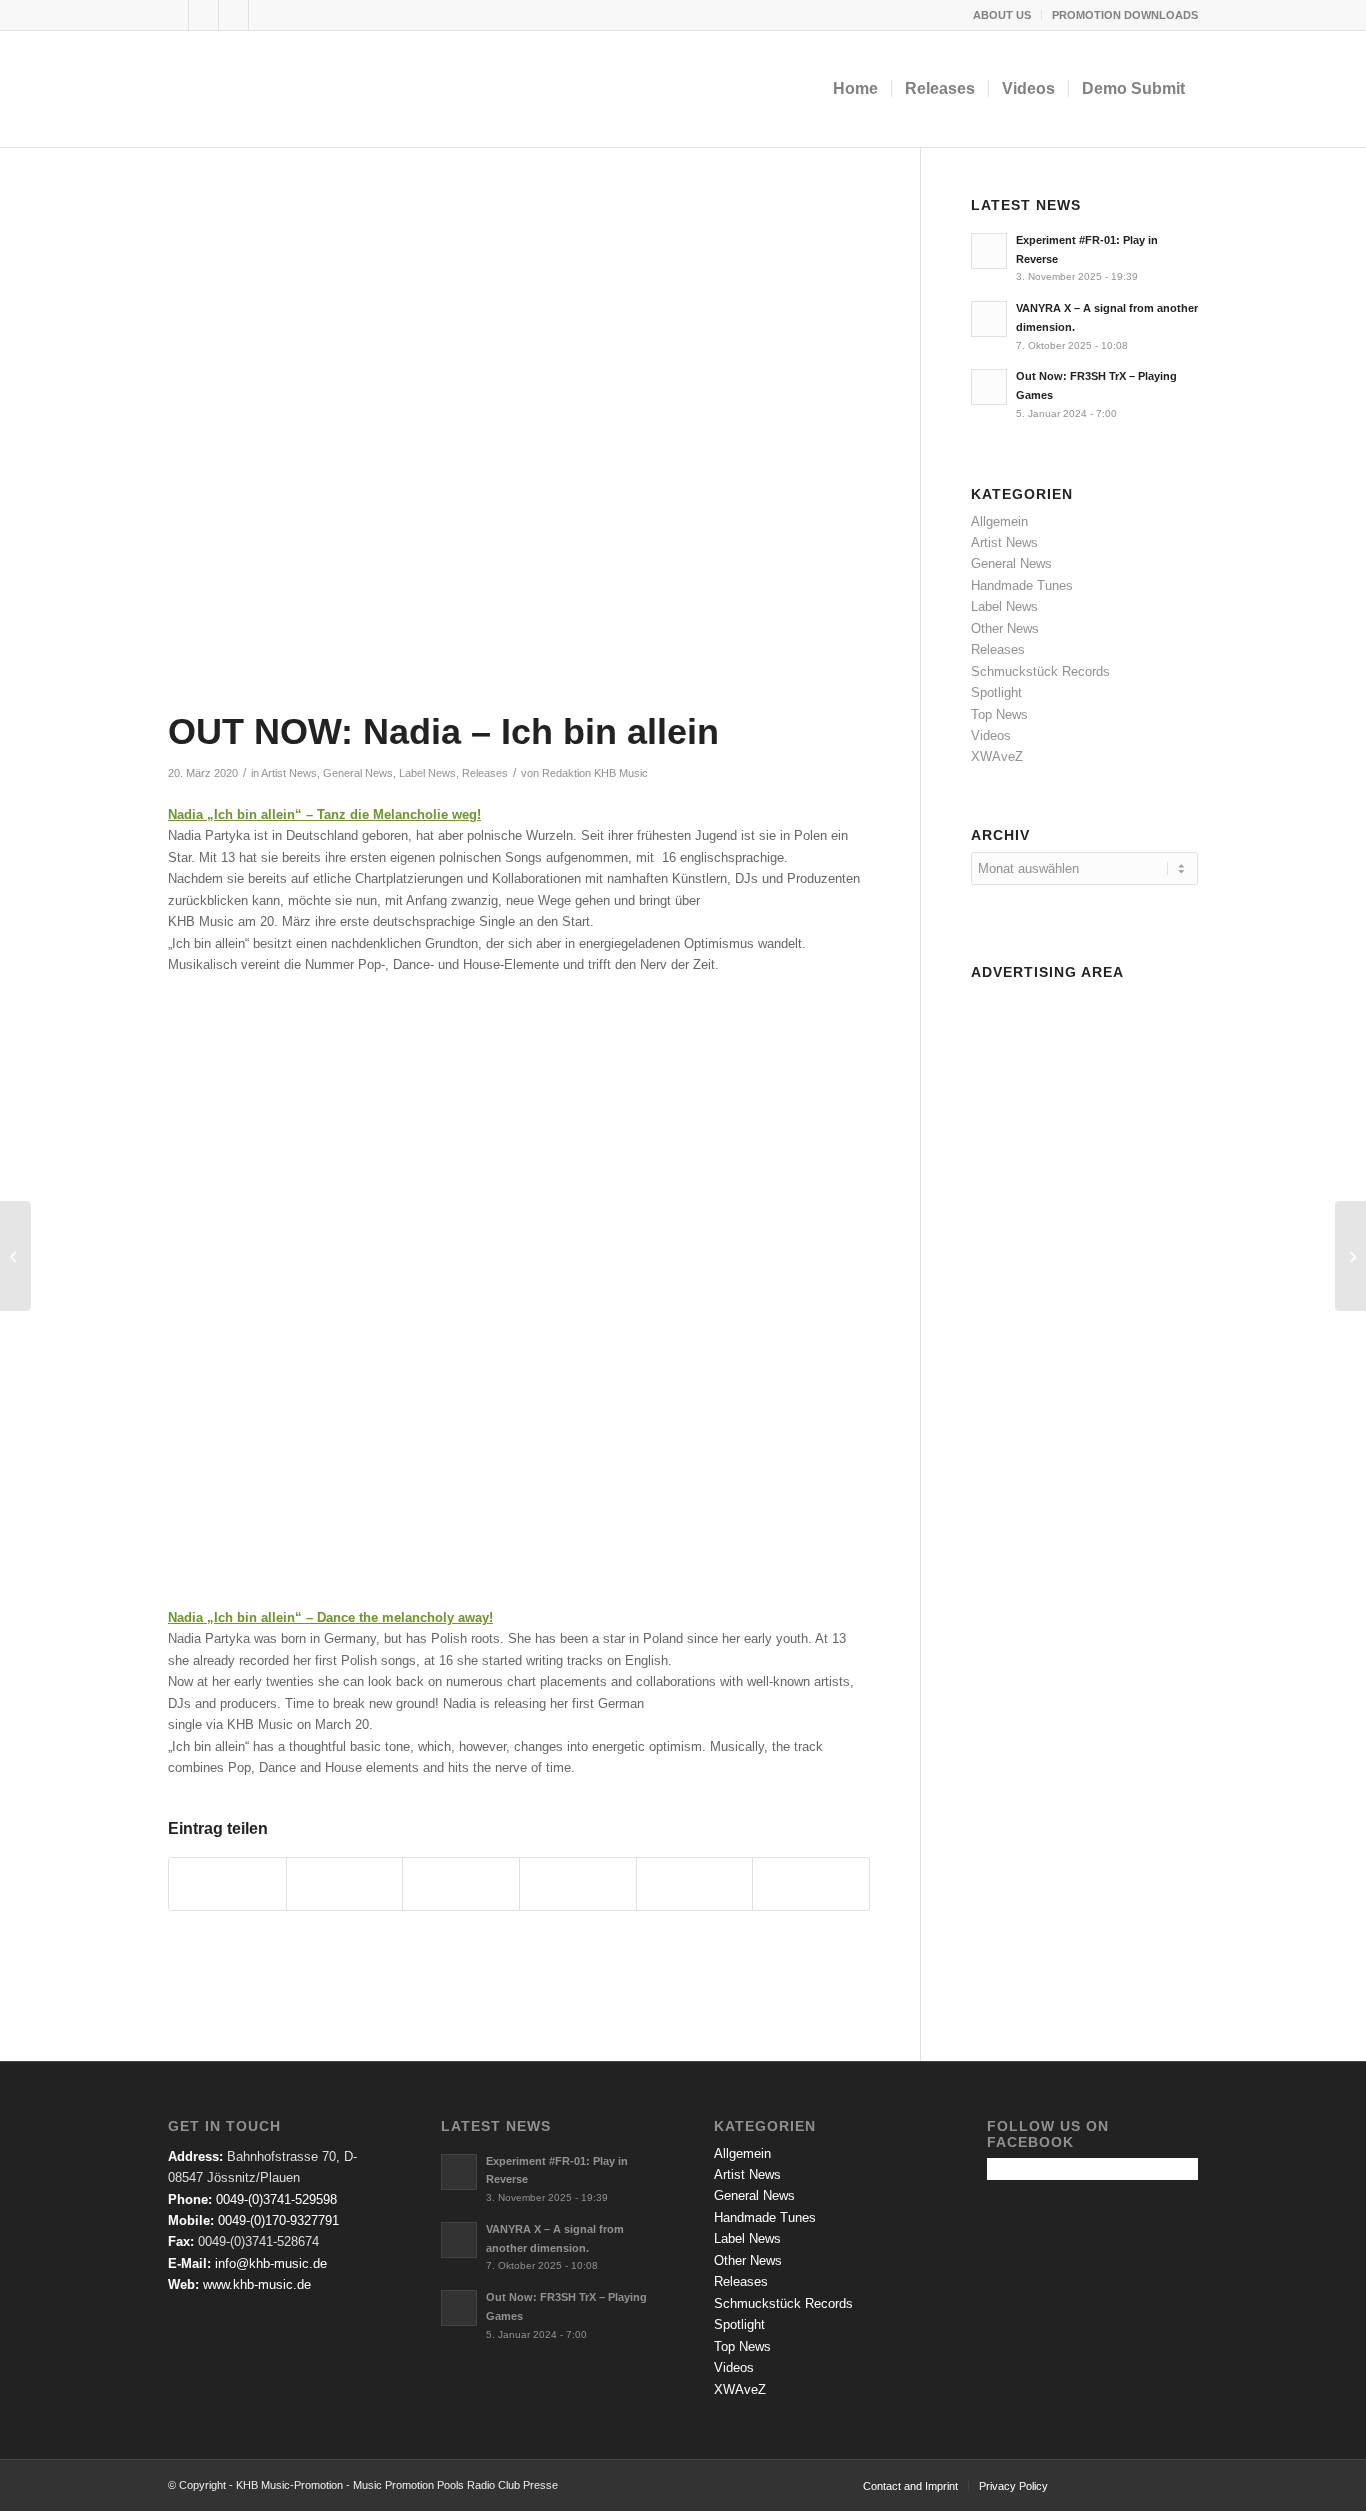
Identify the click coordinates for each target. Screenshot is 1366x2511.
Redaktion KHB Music (595, 773)
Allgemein (999, 521)
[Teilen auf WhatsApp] (461, 1883)
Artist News (289, 773)
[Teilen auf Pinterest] (578, 1883)
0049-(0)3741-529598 (276, 2199)
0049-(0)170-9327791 (278, 2220)
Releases (485, 773)
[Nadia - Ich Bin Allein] (519, 448)
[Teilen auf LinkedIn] (695, 1883)
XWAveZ (997, 756)
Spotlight (996, 692)
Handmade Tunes (1022, 585)
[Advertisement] (1084, 1288)
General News (358, 773)
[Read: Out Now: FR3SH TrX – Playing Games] (989, 387)
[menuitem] (1002, 15)
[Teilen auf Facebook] (227, 1883)
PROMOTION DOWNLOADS (1125, 15)
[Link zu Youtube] (233, 15)
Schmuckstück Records (1040, 671)
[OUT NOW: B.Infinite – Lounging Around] (15, 1256)
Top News (999, 714)
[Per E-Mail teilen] (811, 1883)
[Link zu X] (203, 15)
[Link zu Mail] (264, 15)
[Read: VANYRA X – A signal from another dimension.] (989, 319)
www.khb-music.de (257, 2284)
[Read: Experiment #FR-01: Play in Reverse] (989, 251)
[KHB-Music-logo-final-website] (294, 89)
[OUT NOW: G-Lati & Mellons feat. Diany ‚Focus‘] (1350, 1256)
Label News (427, 773)
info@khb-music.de (271, 2263)
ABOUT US (1002, 15)
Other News (1005, 628)
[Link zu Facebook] (173, 15)
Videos (991, 735)
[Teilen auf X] (345, 1883)
